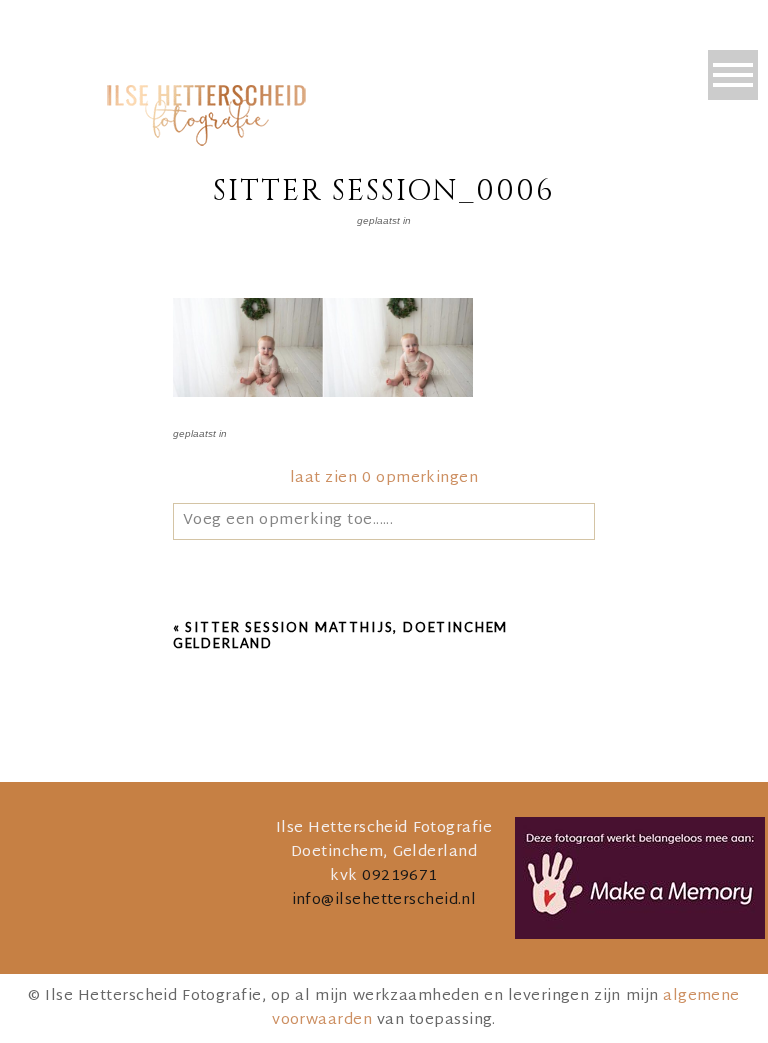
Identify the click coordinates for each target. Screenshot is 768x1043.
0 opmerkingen (384, 478)
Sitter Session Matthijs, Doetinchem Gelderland (340, 635)
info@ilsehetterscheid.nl (384, 900)
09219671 (400, 876)
